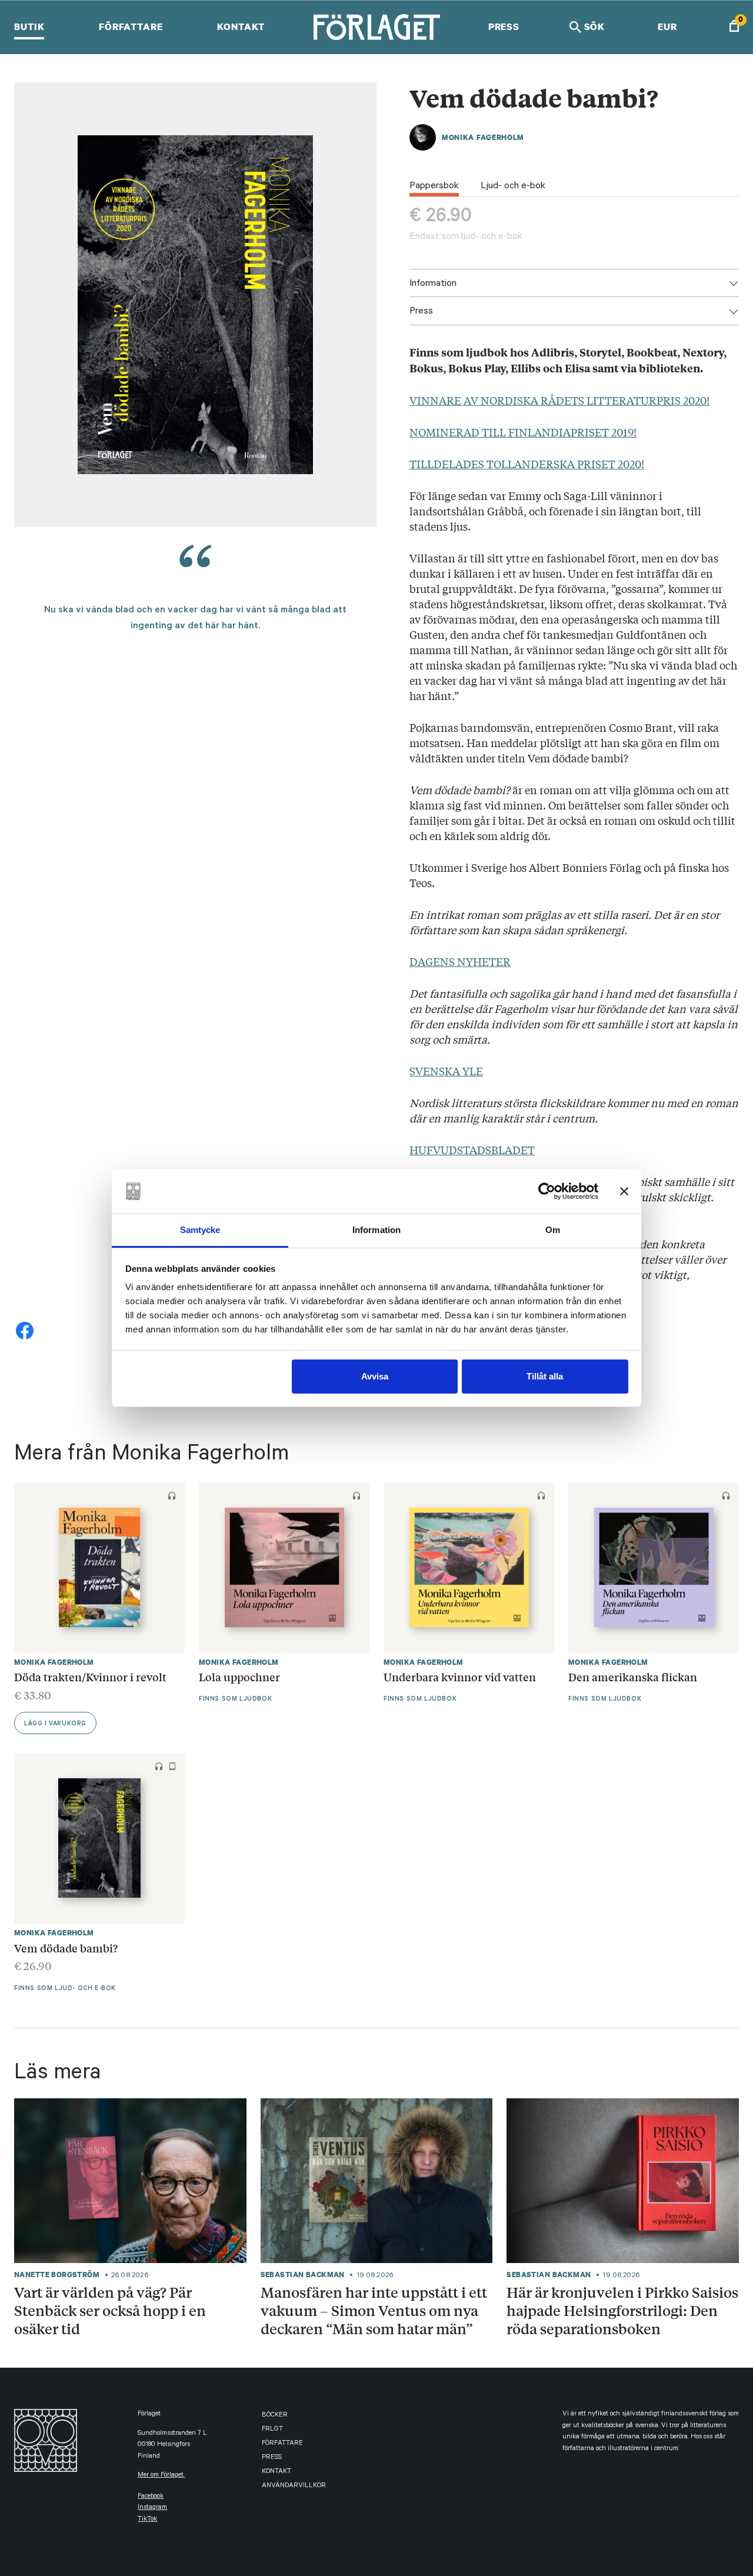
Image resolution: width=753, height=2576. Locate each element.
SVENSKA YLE (446, 1071)
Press (504, 26)
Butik (29, 26)
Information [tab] (376, 1230)
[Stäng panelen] (624, 1191)
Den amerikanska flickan (633, 1677)
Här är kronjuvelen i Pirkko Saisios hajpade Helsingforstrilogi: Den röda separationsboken (622, 2310)
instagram (152, 2508)
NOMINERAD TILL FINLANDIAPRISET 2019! (523, 432)
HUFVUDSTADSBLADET (472, 1149)
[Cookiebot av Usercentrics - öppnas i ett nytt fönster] (547, 1191)
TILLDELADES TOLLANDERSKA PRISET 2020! (527, 464)
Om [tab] (553, 1230)
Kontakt (241, 26)
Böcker (275, 2416)
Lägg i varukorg (55, 1724)
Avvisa (375, 1376)
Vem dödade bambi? (66, 1948)
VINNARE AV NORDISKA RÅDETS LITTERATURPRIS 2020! (559, 400)
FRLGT (272, 2430)
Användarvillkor (294, 2486)
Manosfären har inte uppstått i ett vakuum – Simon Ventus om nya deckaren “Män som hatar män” (374, 2310)
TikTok (147, 2520)
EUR (667, 26)
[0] (734, 27)
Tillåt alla (545, 1376)
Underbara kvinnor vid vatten (460, 1677)
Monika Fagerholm (483, 137)
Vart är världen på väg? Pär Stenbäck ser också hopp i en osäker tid (110, 2310)
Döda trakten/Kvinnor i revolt (90, 1677)
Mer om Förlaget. (161, 2476)
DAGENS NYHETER (460, 961)
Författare (131, 26)
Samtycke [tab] (200, 1230)
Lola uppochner (239, 1677)
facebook (151, 2497)
